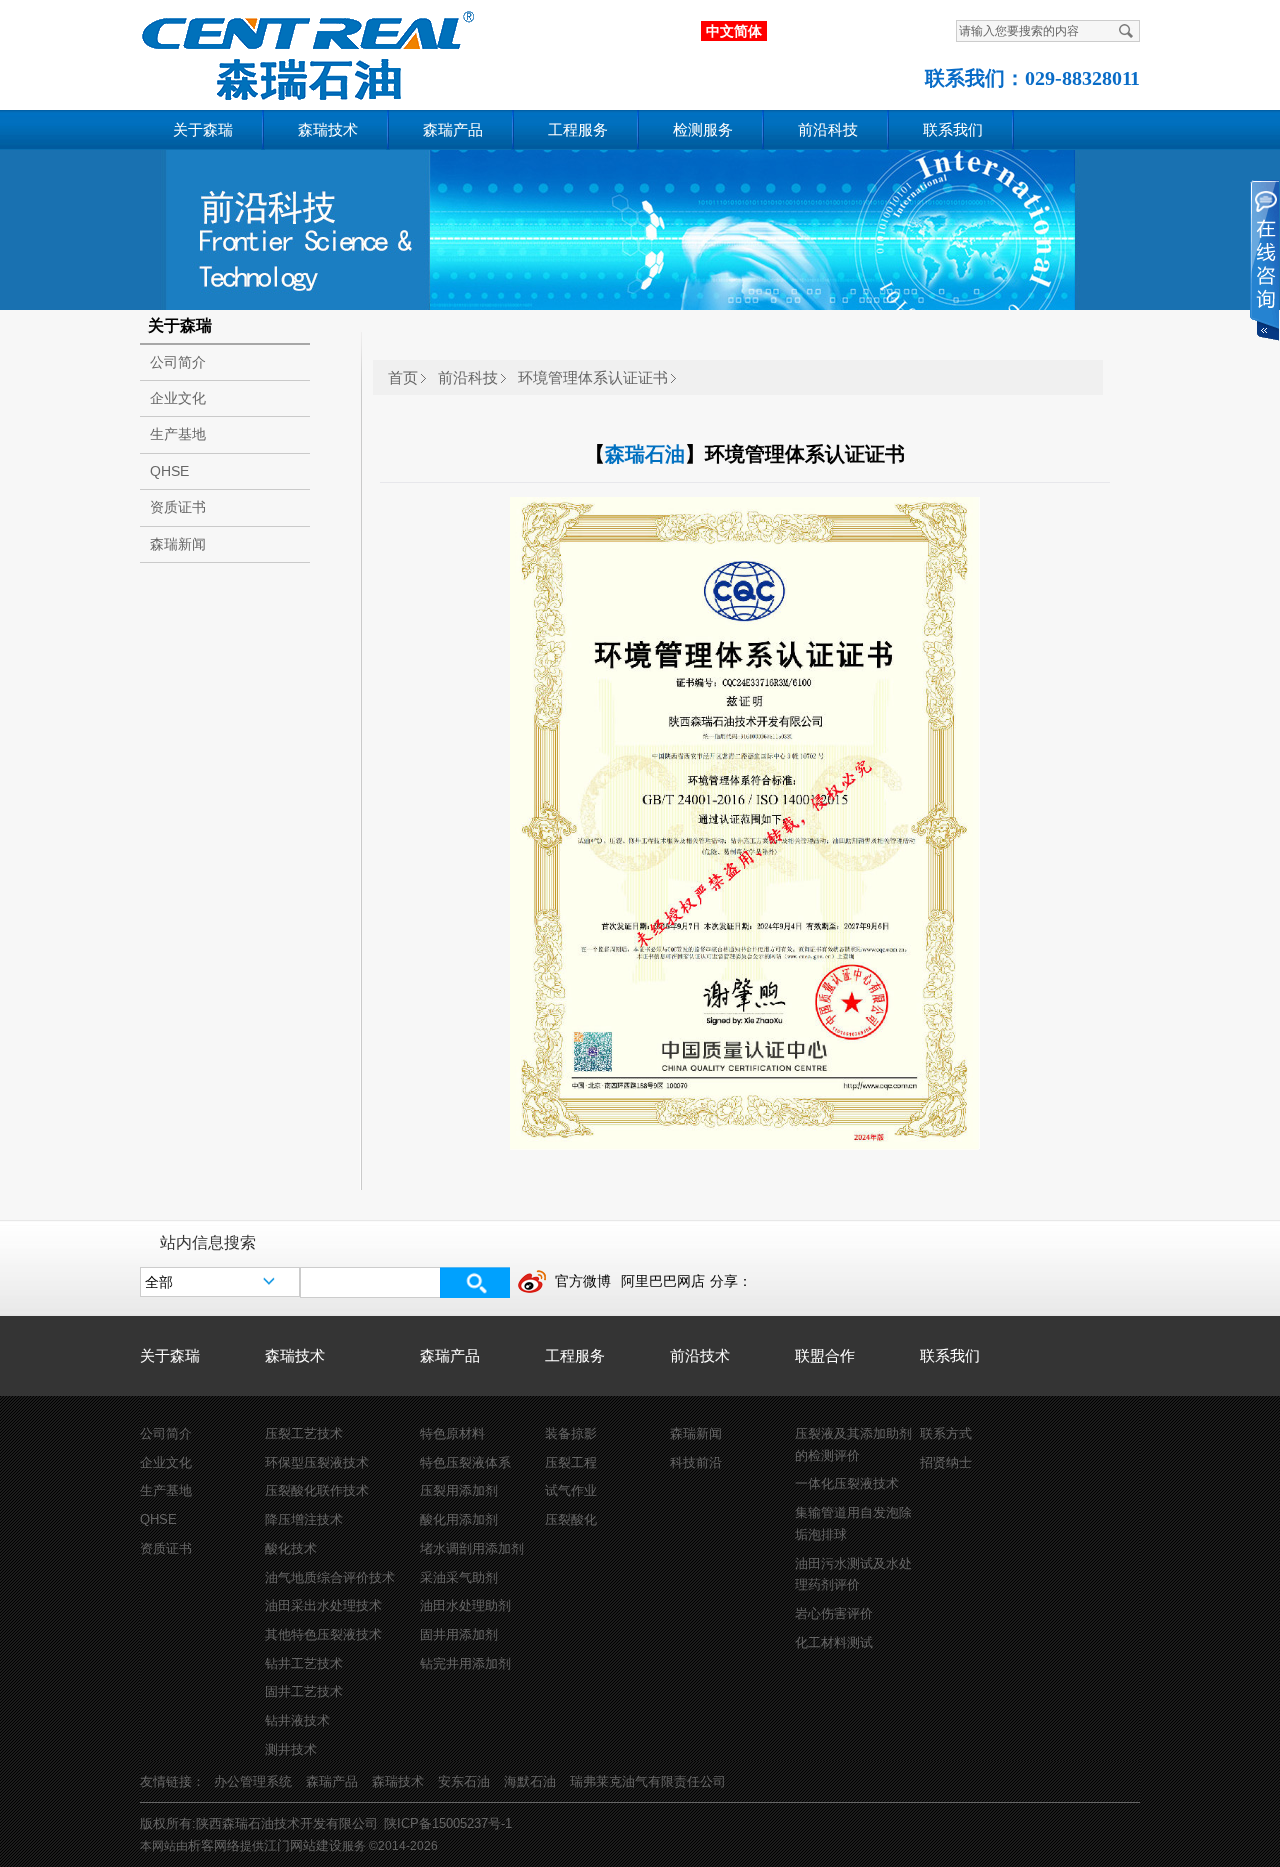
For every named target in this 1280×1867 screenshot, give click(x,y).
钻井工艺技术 (304, 1663)
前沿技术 (700, 1355)
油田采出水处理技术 (323, 1605)
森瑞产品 (453, 130)
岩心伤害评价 (834, 1613)
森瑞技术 (328, 130)
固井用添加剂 (459, 1634)
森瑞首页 (291, 51)
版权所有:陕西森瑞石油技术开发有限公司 (259, 1823)
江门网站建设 (303, 1845)
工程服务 (578, 130)
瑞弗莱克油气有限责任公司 (648, 1781)
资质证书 (178, 507)
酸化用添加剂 (459, 1519)
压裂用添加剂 (459, 1490)
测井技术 (291, 1749)
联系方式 (946, 1433)
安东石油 (464, 1781)
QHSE (169, 471)
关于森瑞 (203, 130)
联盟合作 (825, 1355)
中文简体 (734, 31)
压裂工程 (571, 1462)
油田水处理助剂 (465, 1605)
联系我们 (953, 130)
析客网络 (214, 1845)
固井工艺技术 (304, 1691)
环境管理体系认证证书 (593, 377)
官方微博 (583, 1281)
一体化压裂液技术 (847, 1483)
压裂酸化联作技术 (317, 1490)
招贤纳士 (946, 1462)
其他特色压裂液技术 (323, 1634)
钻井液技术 (297, 1720)
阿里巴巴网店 (663, 1281)
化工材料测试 (834, 1642)
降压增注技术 (304, 1519)
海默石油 (530, 1781)
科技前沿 (696, 1462)
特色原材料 (452, 1433)
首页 (403, 377)
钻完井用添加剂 (465, 1663)
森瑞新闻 (178, 544)
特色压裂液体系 (465, 1462)
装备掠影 (571, 1433)
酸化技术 (291, 1548)
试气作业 (571, 1490)
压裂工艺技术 (304, 1433)
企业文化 (178, 398)
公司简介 (178, 362)
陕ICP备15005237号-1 (448, 1823)
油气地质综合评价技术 (330, 1577)
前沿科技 (828, 130)
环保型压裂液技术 (317, 1462)
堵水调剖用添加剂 (472, 1548)
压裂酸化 (571, 1519)
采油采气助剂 (459, 1577)
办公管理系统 (253, 1781)
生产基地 (178, 434)
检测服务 (703, 130)
